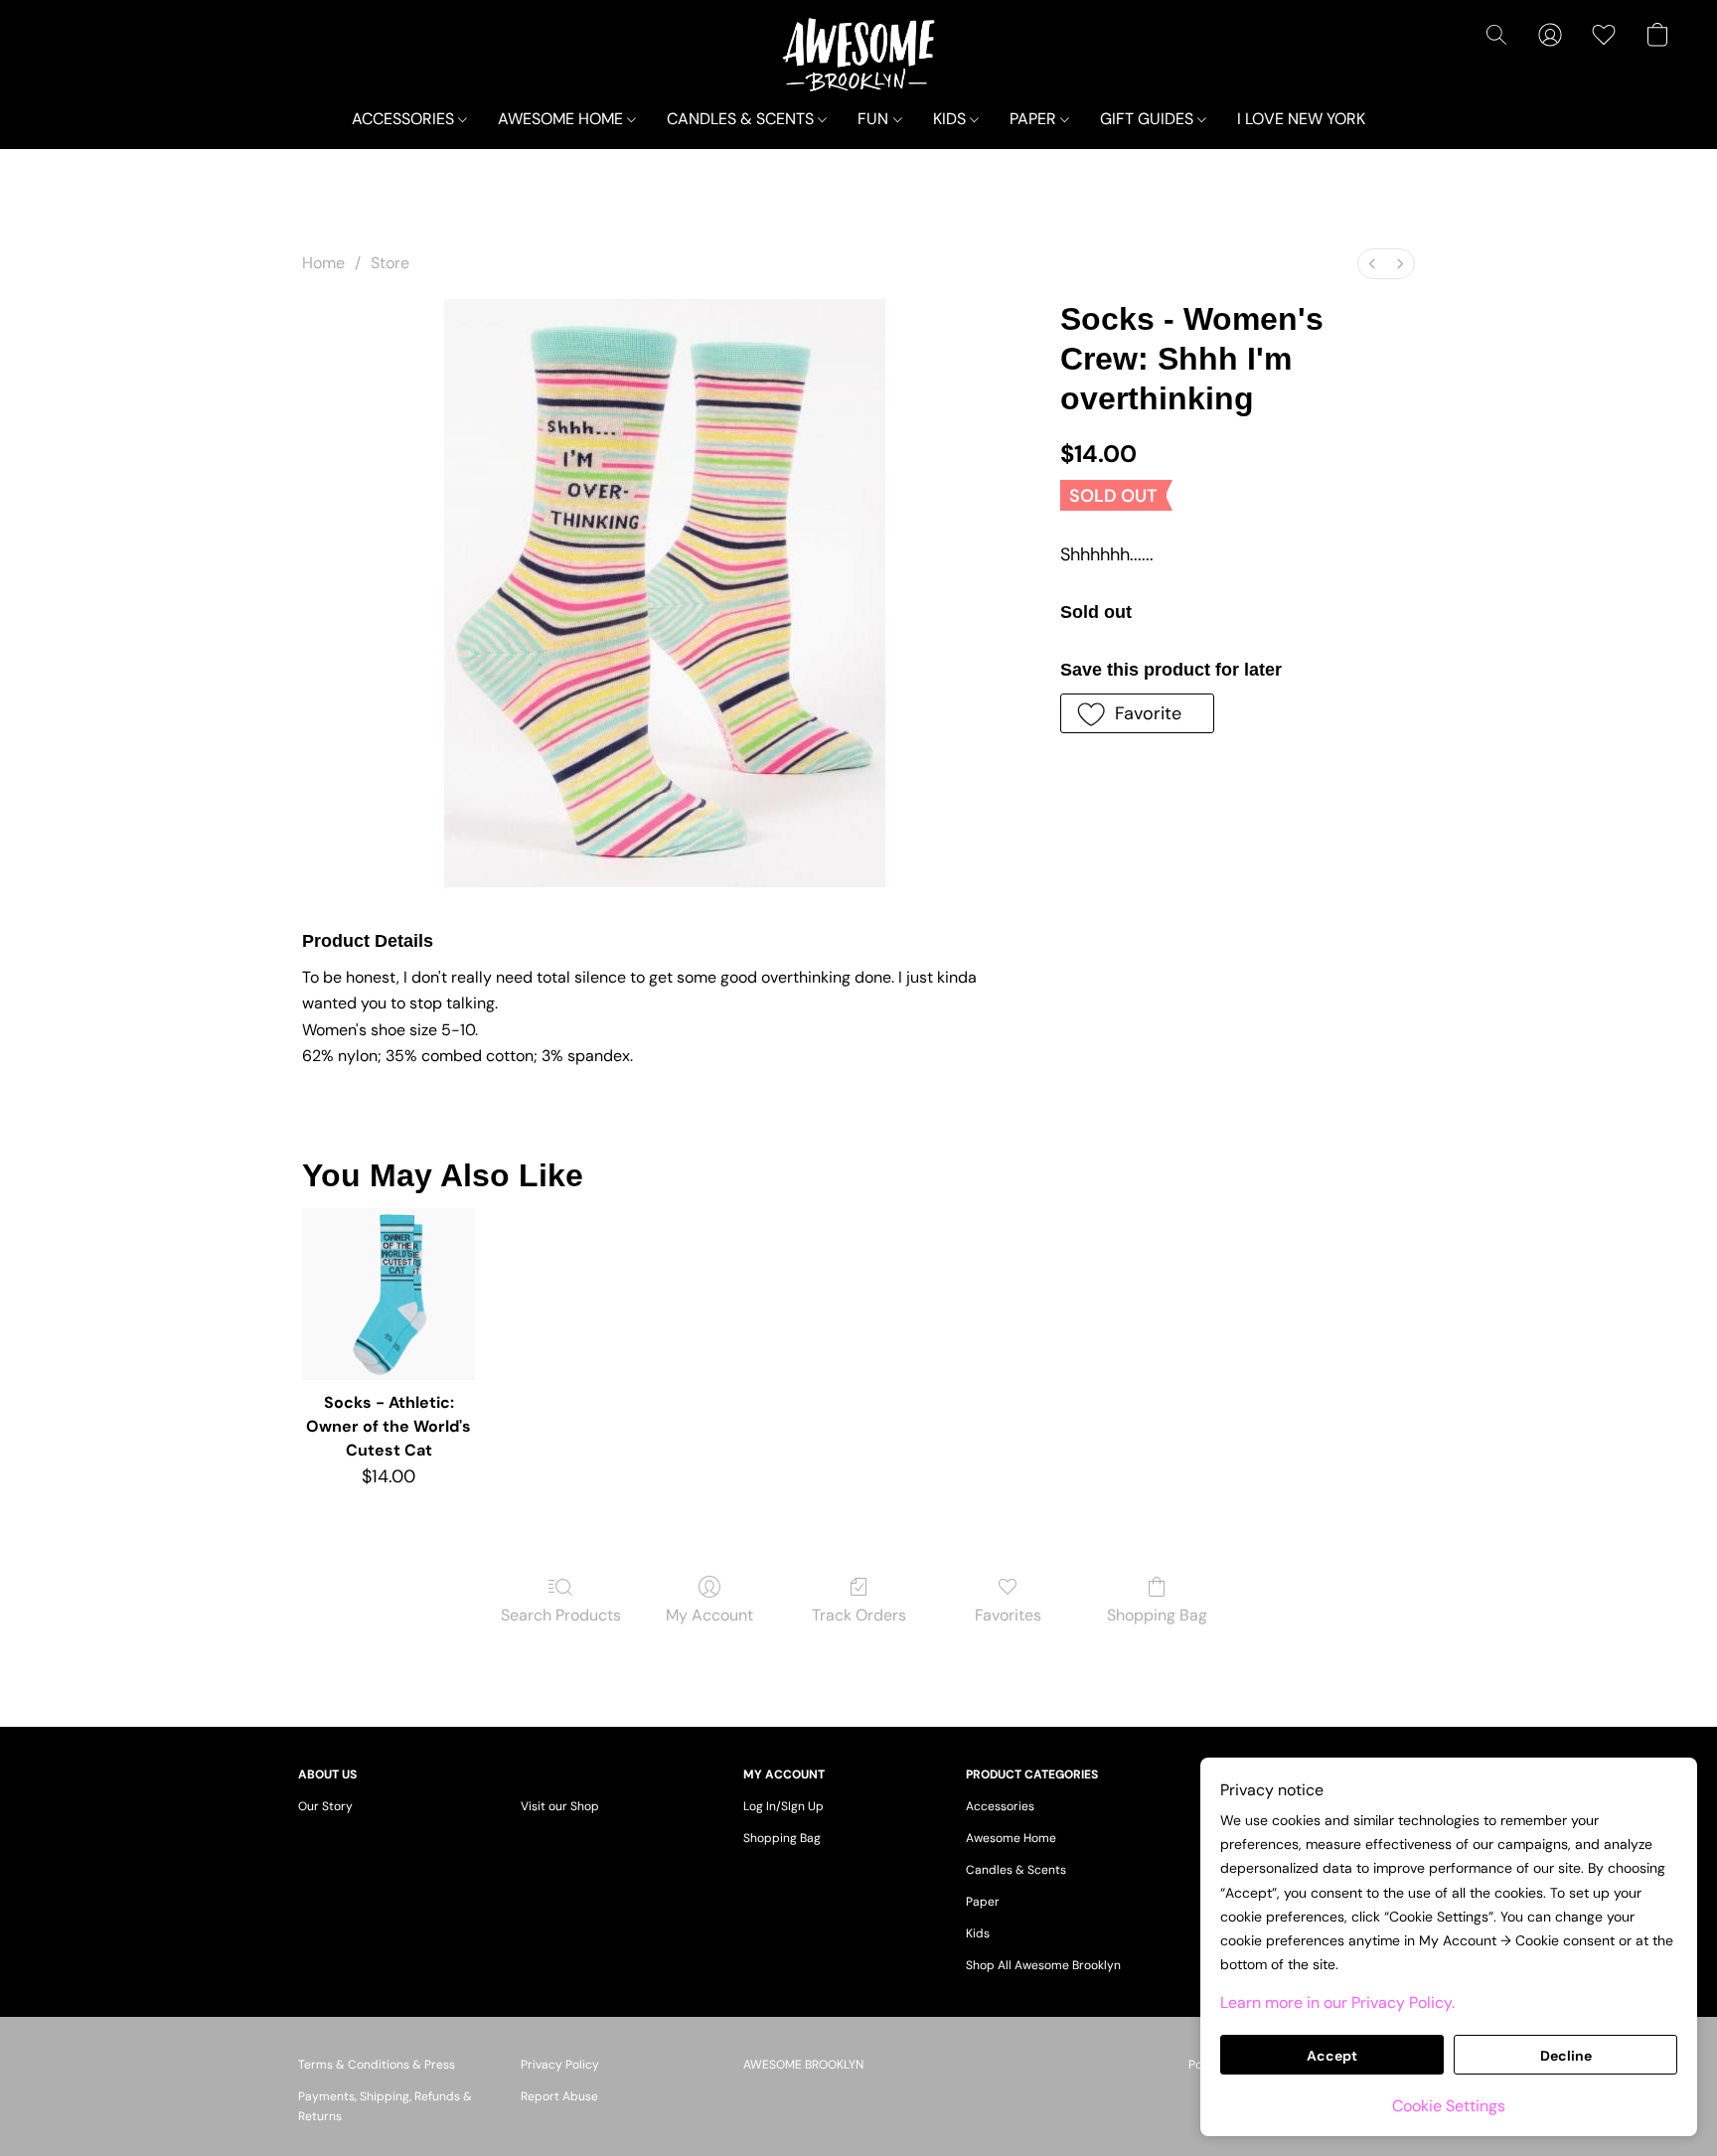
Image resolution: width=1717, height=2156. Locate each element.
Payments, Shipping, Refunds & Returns (385, 2106)
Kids (978, 1933)
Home (323, 263)
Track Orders (859, 1615)
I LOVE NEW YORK (1301, 119)
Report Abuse (559, 2096)
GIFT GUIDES (1149, 119)
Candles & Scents (1016, 1870)
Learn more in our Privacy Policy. (1337, 2002)
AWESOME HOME (562, 119)
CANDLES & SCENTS (742, 119)
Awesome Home (1011, 1838)
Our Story (325, 1806)
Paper (983, 1902)
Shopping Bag (1157, 1615)
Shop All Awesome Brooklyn (1043, 1965)
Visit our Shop (560, 1806)
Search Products (561, 1615)
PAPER (1035, 119)
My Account (709, 1615)
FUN (875, 119)
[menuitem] (1372, 264)
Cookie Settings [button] (1449, 2106)
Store (390, 263)
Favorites (1008, 1615)
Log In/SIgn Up (783, 1806)
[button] (859, 55)
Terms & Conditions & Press (377, 2065)
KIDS (951, 119)
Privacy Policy (560, 2065)
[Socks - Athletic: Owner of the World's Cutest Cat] (388, 1294)
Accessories (1000, 1806)
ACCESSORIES (405, 119)
